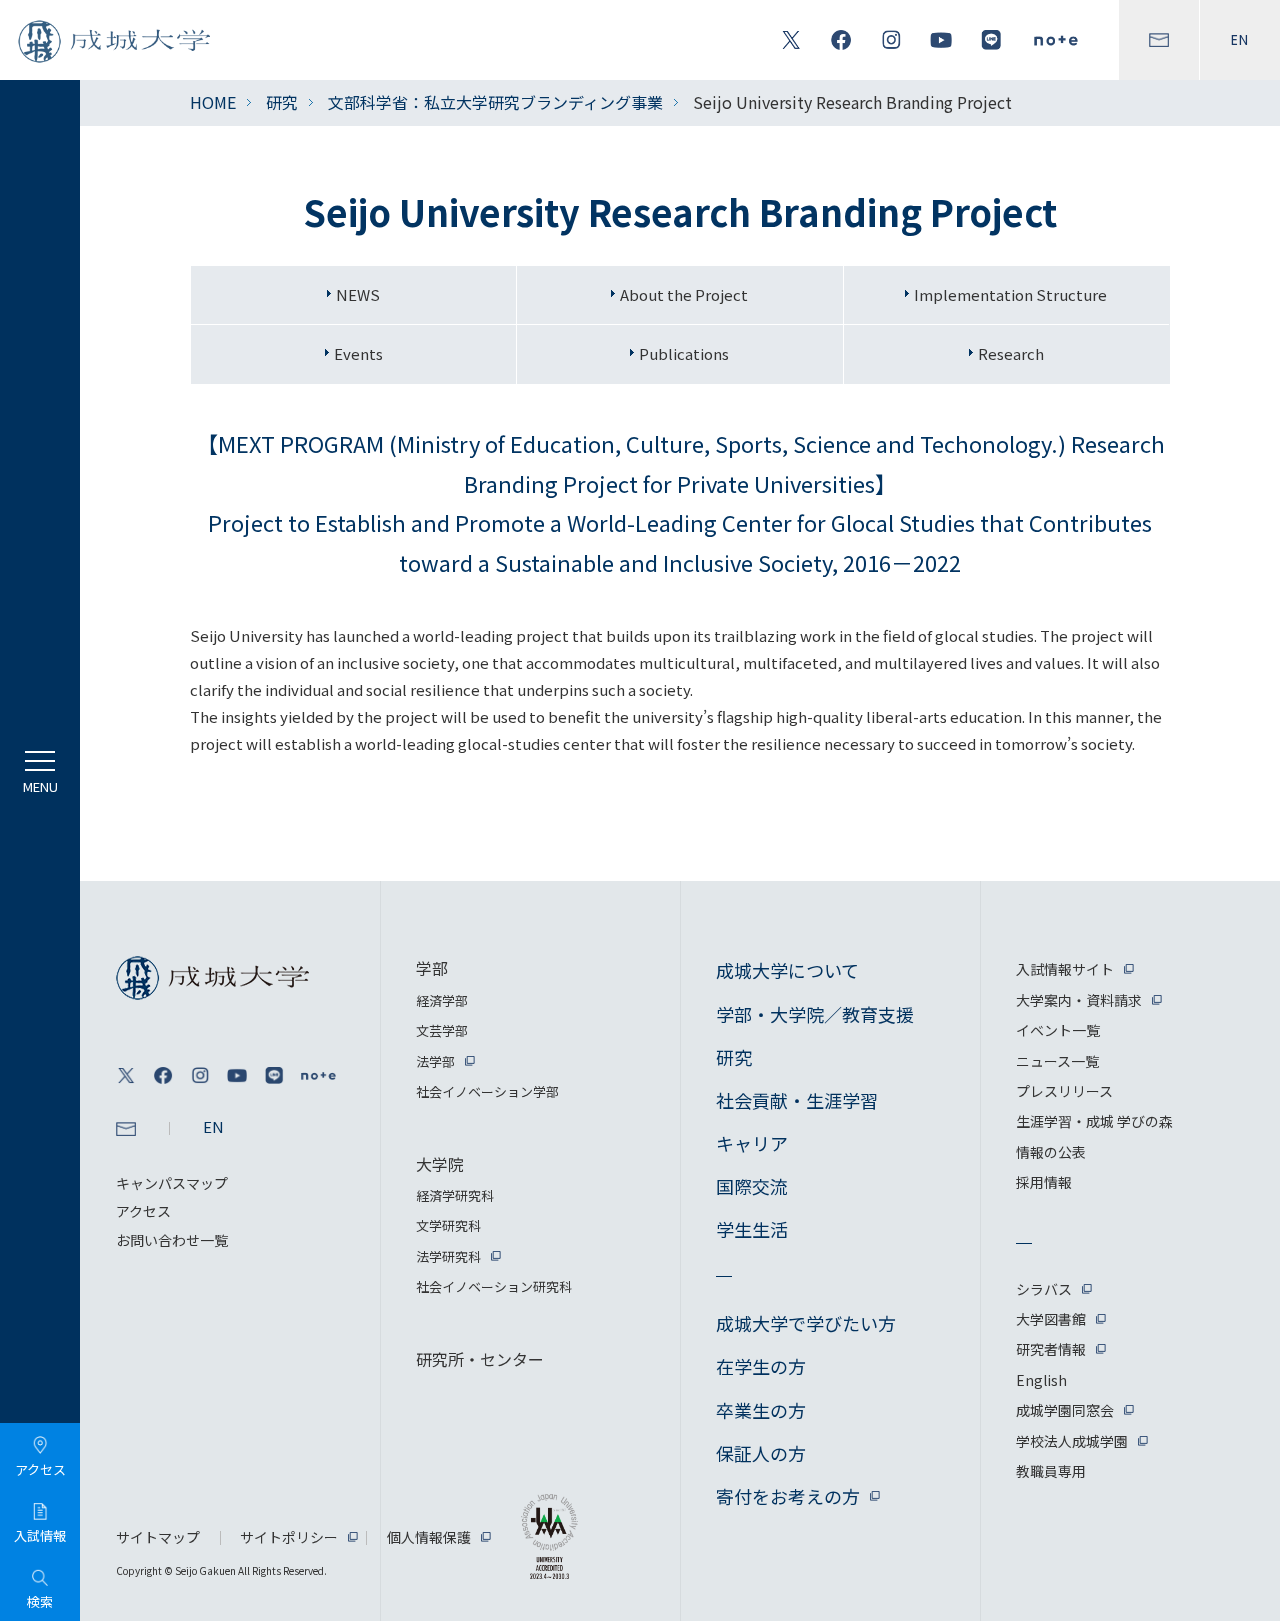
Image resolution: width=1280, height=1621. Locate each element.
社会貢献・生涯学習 (797, 1100)
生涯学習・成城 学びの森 (1094, 1121)
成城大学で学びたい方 (806, 1323)
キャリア (752, 1143)
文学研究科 (448, 1225)
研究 (282, 102)
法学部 (435, 1061)
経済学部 (442, 1000)
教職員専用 (1051, 1471)
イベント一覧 (1058, 1030)
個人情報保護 (429, 1537)
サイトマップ (158, 1537)
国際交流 (752, 1186)
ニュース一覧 (1057, 1061)
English (1041, 1380)
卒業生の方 (761, 1410)
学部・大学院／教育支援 (815, 1014)
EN (1240, 40)
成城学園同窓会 (1065, 1410)
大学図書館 (1051, 1319)
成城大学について (787, 970)
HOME (213, 102)
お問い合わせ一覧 (172, 1240)
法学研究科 (448, 1256)
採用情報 (1044, 1182)
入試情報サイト (1065, 969)
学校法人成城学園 (1072, 1441)
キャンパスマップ (172, 1183)
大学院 (440, 1164)
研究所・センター (480, 1359)
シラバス (1044, 1289)
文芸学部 (442, 1030)
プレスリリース (1064, 1091)
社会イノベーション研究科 (494, 1286)
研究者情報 (1051, 1349)
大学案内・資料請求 (1079, 1000)
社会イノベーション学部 (487, 1091)
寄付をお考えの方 (788, 1496)
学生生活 (752, 1229)
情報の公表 (1051, 1152)
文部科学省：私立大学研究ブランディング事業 (495, 102)
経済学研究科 (455, 1195)
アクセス (143, 1211)
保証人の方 (761, 1453)
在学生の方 (761, 1366)
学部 (432, 968)
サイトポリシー (289, 1537)
